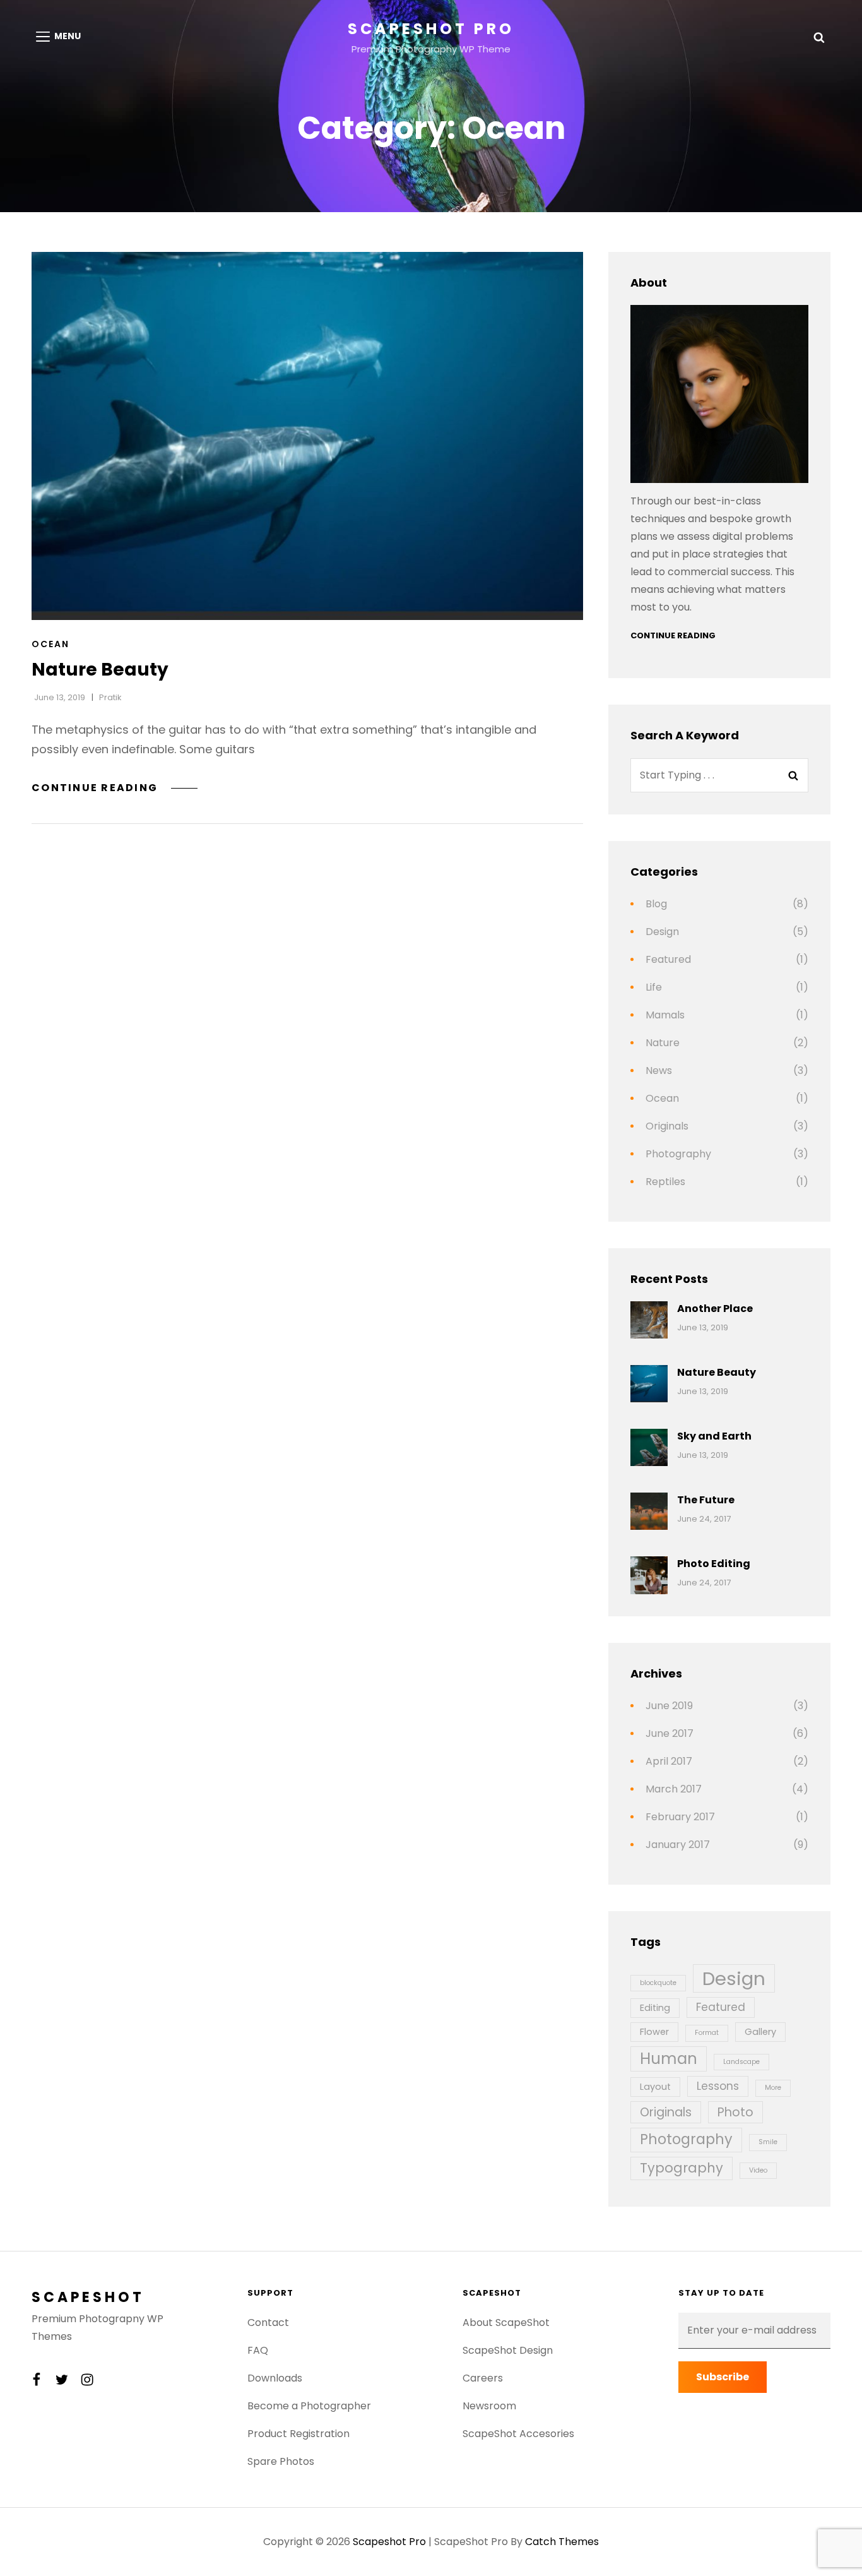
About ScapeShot (506, 2323)
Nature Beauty (100, 670)
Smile (768, 2142)
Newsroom (489, 2406)
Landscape (741, 2062)
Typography (682, 2168)
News (659, 1070)
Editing (655, 2008)
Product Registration (298, 2434)
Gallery (760, 2032)
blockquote (658, 1983)
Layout (655, 2087)
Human (669, 2059)
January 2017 (678, 1845)
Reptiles (665, 1182)
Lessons (718, 2086)
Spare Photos (281, 2461)
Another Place (715, 1309)
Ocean (50, 644)
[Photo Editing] (649, 1575)
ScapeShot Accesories (518, 2434)
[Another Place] (649, 1320)
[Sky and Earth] (649, 1447)
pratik (110, 697)
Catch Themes (562, 2542)
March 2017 (674, 1789)
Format (707, 2033)
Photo (735, 2112)
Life (654, 987)
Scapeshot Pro (431, 29)
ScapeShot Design (508, 2350)
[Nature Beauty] (307, 436)
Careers (483, 2378)
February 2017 (680, 1817)
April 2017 (669, 1761)
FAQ (258, 2350)
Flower (654, 2032)
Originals (667, 1126)
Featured (668, 959)
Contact (268, 2323)
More (773, 2088)
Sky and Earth (714, 1436)
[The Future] (649, 1511)
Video (758, 2170)
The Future (706, 1500)
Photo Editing (714, 1564)
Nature (663, 1043)
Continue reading (115, 788)
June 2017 (670, 1733)
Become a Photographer (309, 2406)
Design (662, 932)
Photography (678, 1154)
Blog (656, 904)
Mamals (665, 1015)
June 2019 (669, 1706)
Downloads (275, 2378)
